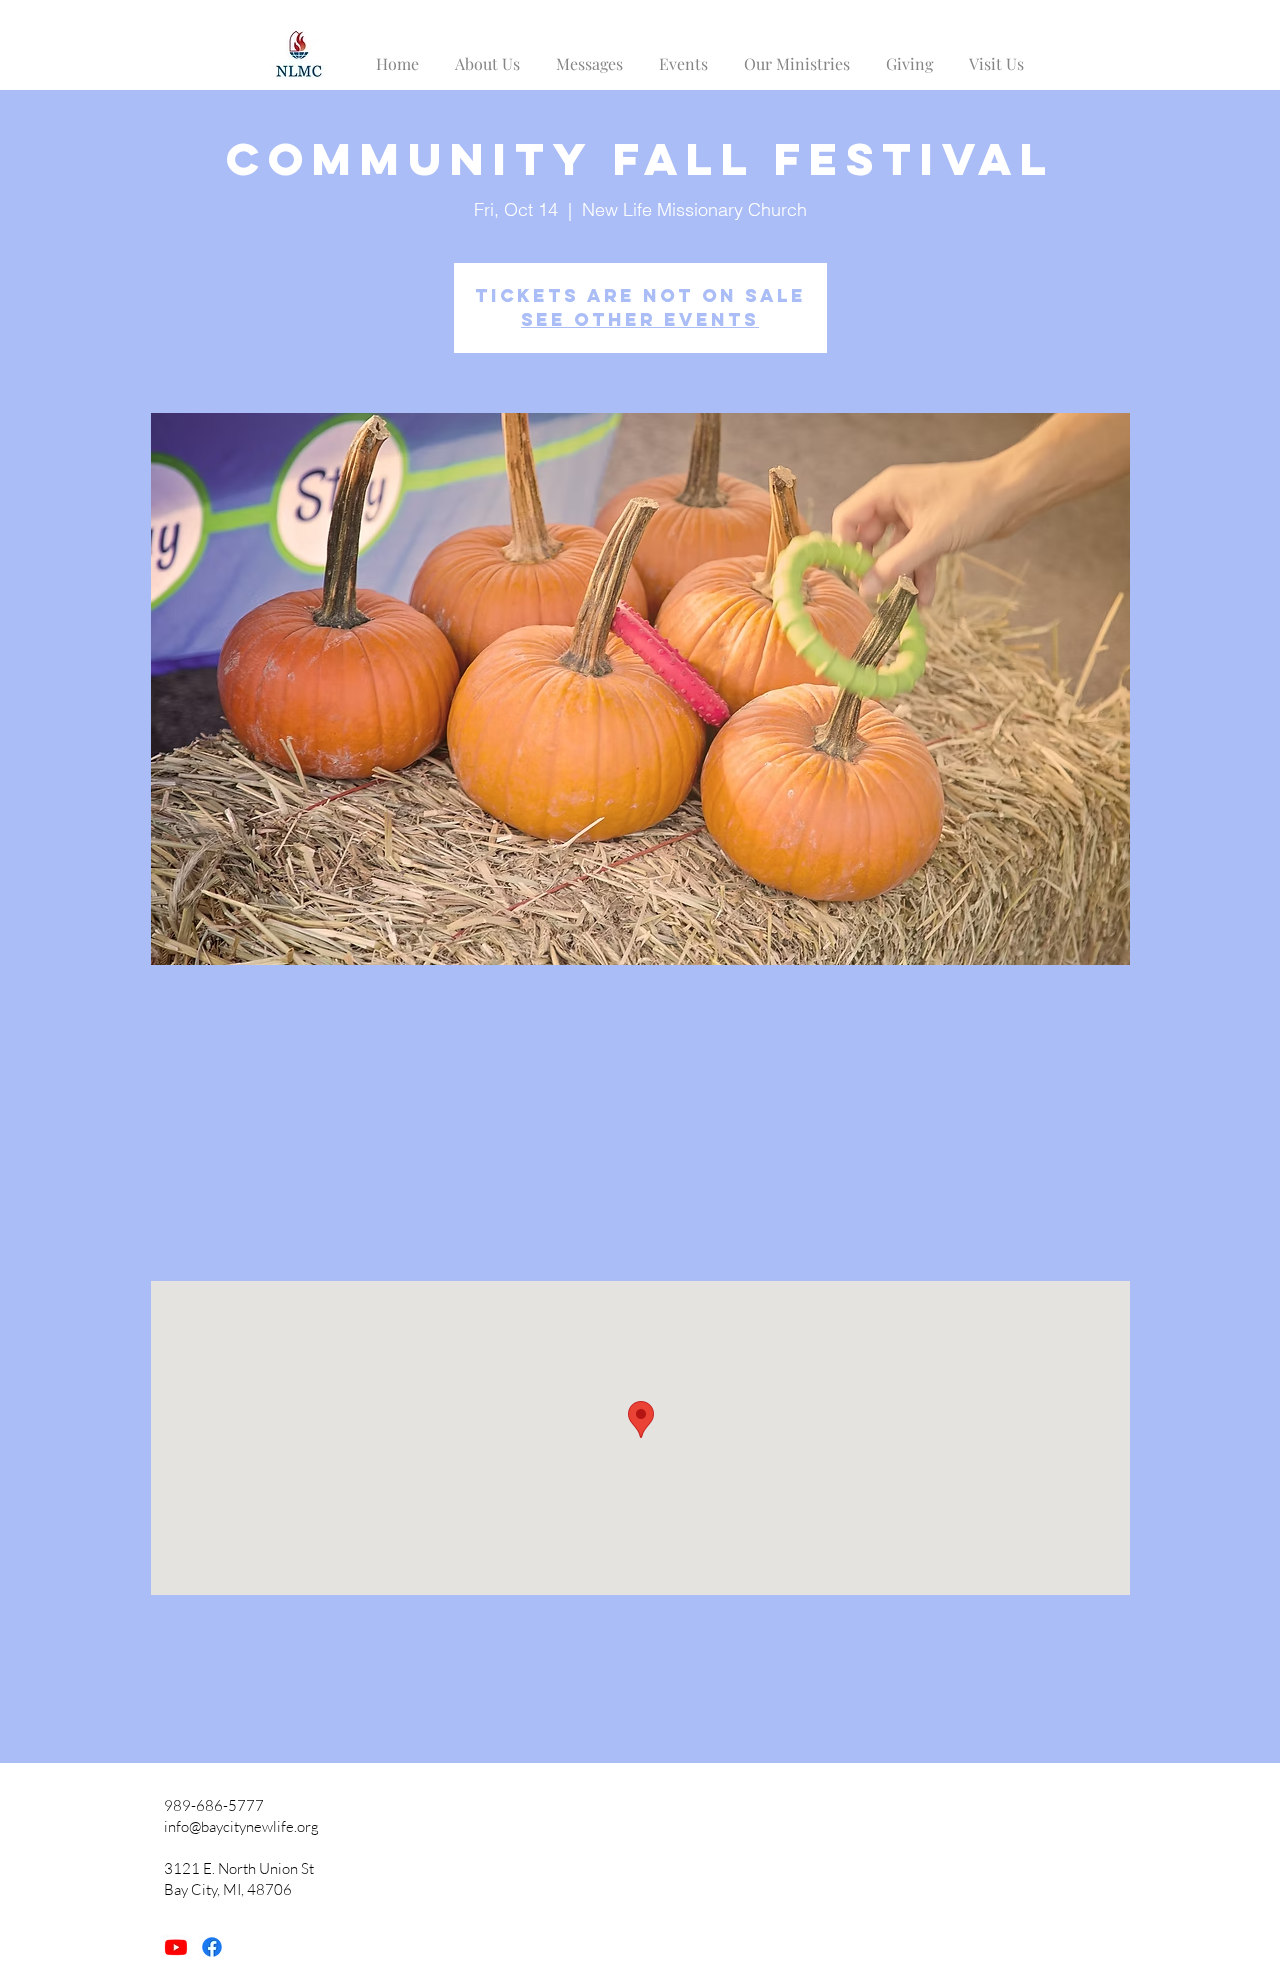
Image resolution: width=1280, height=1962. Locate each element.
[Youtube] (176, 1947)
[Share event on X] (277, 1710)
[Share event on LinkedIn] (326, 1710)
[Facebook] (212, 1947)
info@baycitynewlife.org (241, 1826)
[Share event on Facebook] (228, 1710)
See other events (640, 319)
